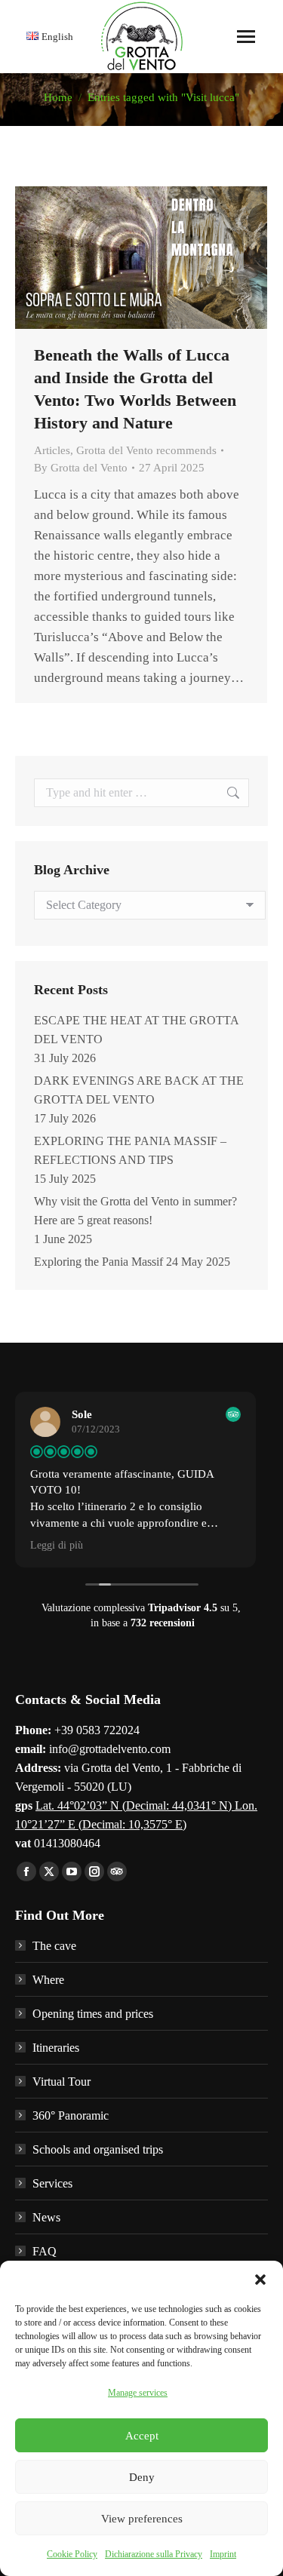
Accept (142, 2436)
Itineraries (56, 2048)
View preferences (142, 2519)
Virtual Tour (62, 2082)
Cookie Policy (72, 2554)
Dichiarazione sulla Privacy (154, 2554)
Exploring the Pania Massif (98, 1262)
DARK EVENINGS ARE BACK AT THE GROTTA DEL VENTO (139, 1090)
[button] (260, 2280)
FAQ (45, 2251)
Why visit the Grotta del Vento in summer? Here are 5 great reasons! (135, 1211)
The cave (54, 1946)
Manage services (138, 2393)
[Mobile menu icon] (246, 37)
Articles (52, 450)
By (81, 468)
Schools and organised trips (98, 2149)
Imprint (223, 2554)
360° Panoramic (71, 2115)
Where (48, 1980)
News (46, 2217)
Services (52, 2183)
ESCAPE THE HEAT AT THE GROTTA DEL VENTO (136, 1030)
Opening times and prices (93, 2014)
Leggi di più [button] (57, 1545)
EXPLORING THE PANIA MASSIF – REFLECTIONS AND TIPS (130, 1150)
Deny (142, 2477)
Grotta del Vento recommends (146, 450)
